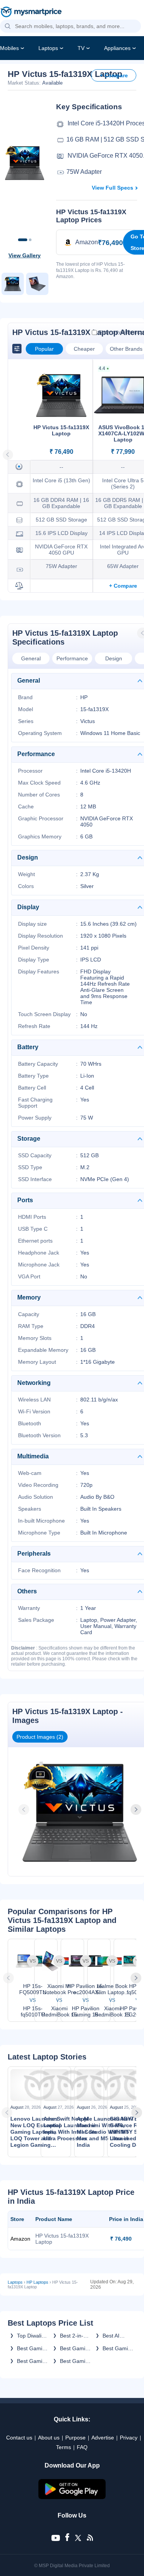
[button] (8, 27)
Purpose (75, 2438)
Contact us (19, 2438)
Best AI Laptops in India (115, 2336)
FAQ (82, 2447)
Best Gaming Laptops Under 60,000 (76, 2361)
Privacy (129, 2438)
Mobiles (9, 48)
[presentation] (25, 1810)
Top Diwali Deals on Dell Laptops (32, 2336)
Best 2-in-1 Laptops (73, 2336)
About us (49, 2438)
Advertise (103, 2438)
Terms (64, 2447)
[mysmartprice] (31, 13)
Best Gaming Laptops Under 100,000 (76, 2348)
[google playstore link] (72, 2497)
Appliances (117, 48)
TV (81, 48)
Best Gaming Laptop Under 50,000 (33, 2361)
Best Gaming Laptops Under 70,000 (33, 2348)
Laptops (48, 48)
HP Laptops (37, 2282)
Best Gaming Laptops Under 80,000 (118, 2348)
